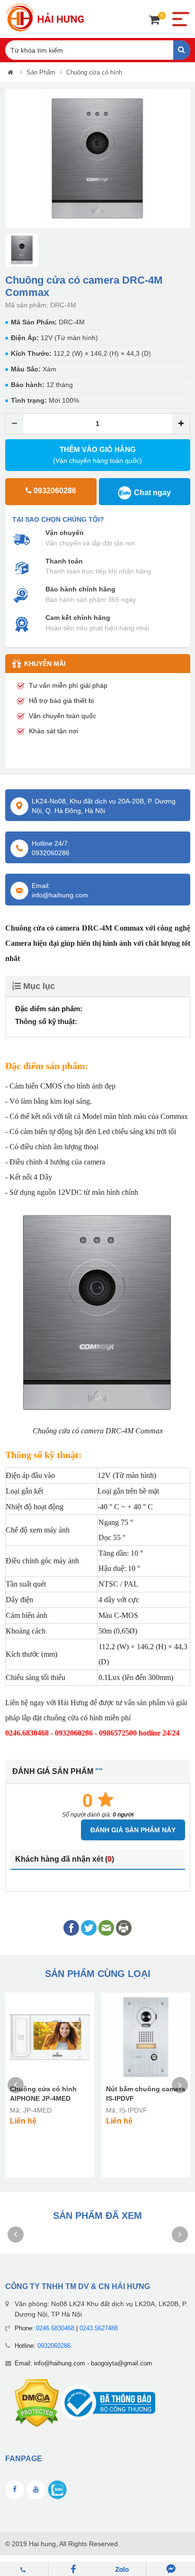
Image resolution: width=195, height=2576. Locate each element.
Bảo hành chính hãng (80, 589)
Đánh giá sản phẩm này (133, 1830)
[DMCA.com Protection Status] (37, 2403)
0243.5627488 (99, 2328)
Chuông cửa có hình (94, 72)
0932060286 (54, 2346)
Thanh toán (64, 561)
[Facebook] (73, 2569)
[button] (12, 159)
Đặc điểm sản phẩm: (49, 1009)
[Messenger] (171, 2569)
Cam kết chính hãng (78, 618)
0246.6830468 (55, 2328)
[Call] (24, 2569)
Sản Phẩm (41, 72)
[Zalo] (122, 2569)
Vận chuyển (65, 533)
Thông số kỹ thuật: (46, 1021)
